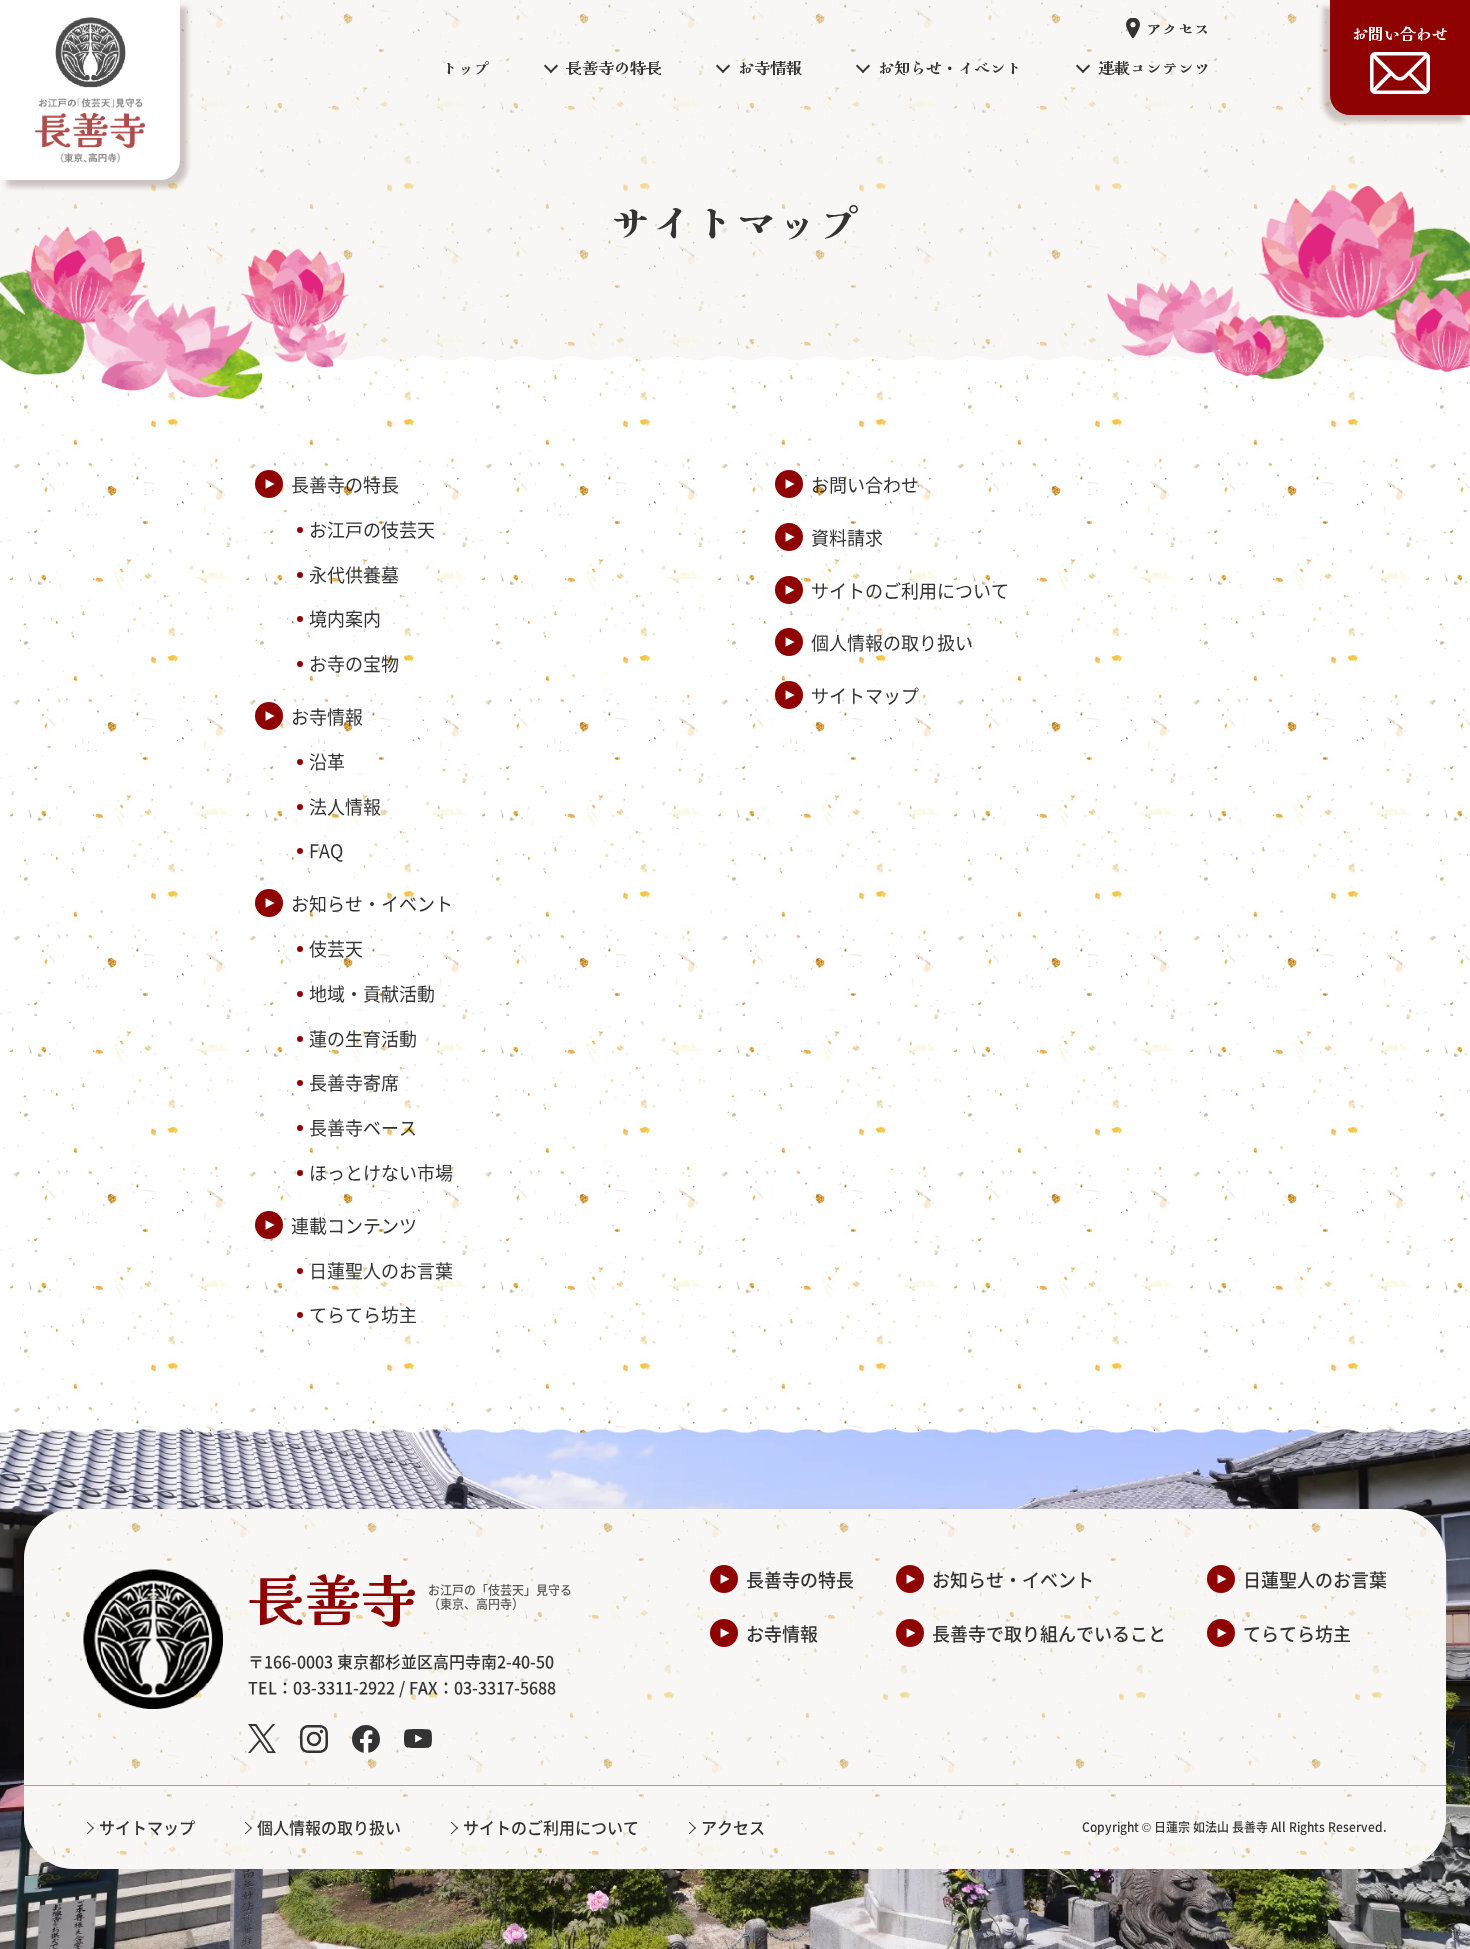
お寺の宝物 (354, 663)
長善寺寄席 (354, 1082)
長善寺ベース (363, 1127)
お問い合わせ (1400, 33)
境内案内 (345, 618)
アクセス (1178, 28)
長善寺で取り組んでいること (1049, 1633)
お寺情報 (327, 716)
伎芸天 (336, 948)
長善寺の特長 (345, 484)
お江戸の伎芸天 (372, 529)
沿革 (327, 761)
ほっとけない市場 (381, 1172)
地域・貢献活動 (372, 993)
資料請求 (847, 537)
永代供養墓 (354, 574)
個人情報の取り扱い (892, 642)
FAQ (326, 850)
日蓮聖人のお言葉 (381, 1270)
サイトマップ (865, 695)
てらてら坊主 (363, 1314)
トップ (466, 67)
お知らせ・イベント (372, 903)
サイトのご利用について (910, 590)
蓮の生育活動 (363, 1038)
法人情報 (345, 806)
